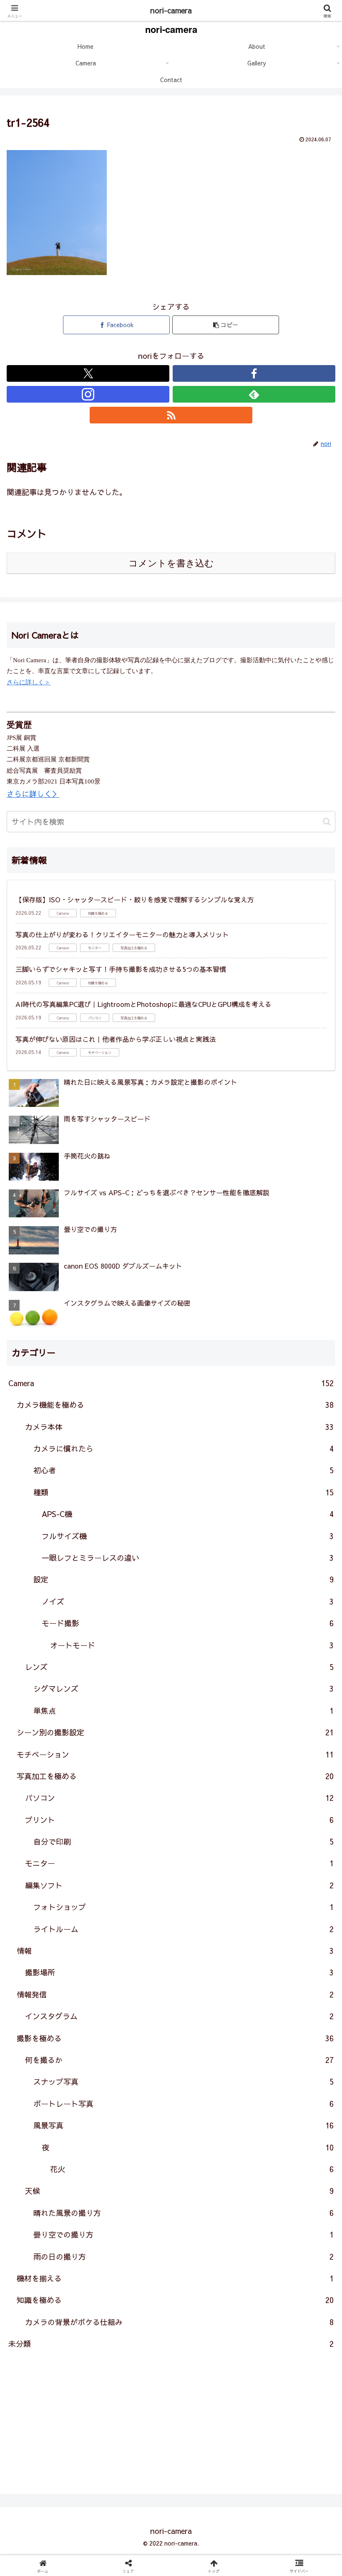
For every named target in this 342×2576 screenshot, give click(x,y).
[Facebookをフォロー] (254, 373)
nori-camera (171, 10)
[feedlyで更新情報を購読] (254, 394)
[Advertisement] (171, 2418)
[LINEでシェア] (285, 2293)
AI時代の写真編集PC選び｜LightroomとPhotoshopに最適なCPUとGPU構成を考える (143, 1004)
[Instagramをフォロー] (88, 394)
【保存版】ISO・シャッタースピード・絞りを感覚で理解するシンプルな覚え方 (135, 899)
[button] (226, 325)
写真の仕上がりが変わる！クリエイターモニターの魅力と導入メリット (122, 934)
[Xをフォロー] (88, 373)
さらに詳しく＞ (29, 682)
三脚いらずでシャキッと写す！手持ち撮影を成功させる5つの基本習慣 (121, 969)
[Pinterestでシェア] (95, 2316)
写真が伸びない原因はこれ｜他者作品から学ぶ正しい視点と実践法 (116, 1039)
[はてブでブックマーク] (133, 2293)
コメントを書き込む (171, 563)
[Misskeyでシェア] (285, 2270)
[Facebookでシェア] (57, 2293)
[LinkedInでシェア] (171, 2316)
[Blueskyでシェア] (209, 2270)
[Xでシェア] (57, 2270)
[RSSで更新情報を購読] (171, 415)
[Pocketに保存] (209, 2293)
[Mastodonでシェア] (133, 2270)
